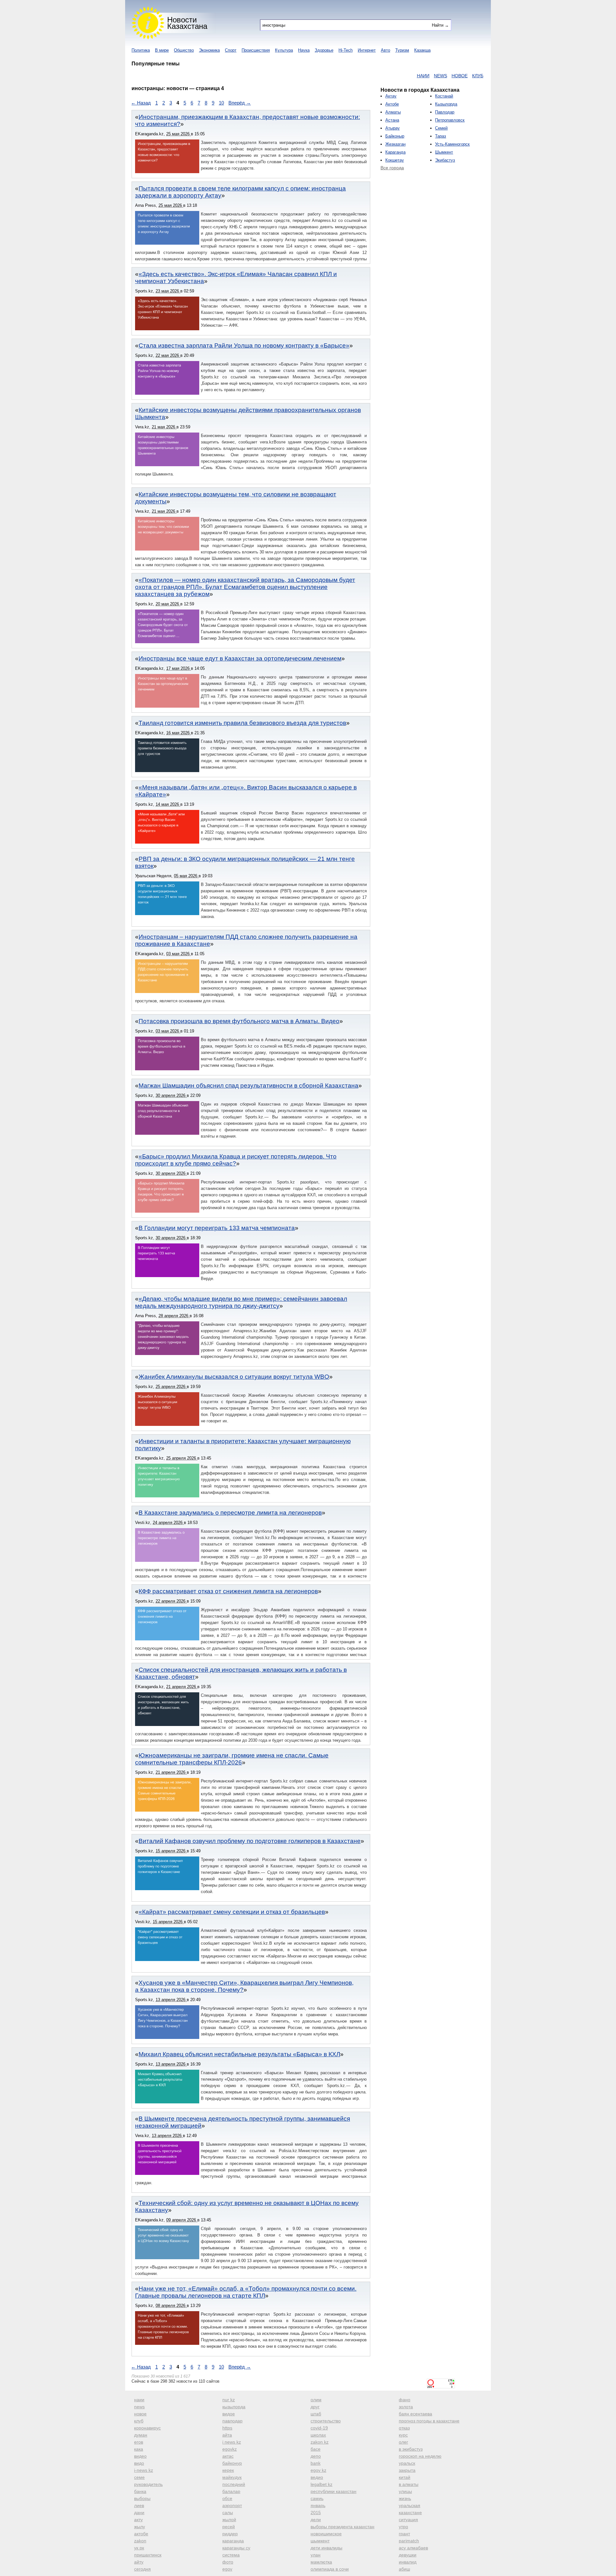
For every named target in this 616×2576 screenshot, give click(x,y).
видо (139, 2463)
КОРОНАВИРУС (455, 76)
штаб (316, 2414)
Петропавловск (450, 120)
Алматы (393, 112)
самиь (317, 2498)
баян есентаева (415, 2414)
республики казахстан (334, 2491)
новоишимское (326, 2534)
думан (141, 2435)
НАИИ (374, 76)
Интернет (367, 50)
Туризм (402, 50)
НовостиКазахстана (187, 23)
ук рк (139, 2548)
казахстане (410, 2513)
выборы (142, 2498)
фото (228, 2562)
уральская (410, 2505)
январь (318, 2505)
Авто (385, 50)
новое (140, 2414)
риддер (230, 2534)
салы (228, 2513)
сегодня (142, 2569)
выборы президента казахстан (342, 2527)
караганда (233, 2541)
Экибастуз (445, 160)
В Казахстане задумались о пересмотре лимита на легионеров (230, 1513)
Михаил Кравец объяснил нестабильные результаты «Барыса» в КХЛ (239, 2054)
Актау (391, 96)
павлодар (232, 2421)
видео (140, 2456)
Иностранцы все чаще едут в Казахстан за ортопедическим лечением (240, 658)
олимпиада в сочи (330, 2569)
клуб (139, 2421)
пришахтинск (148, 2555)
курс (403, 2435)
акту (138, 2520)
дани (139, 2513)
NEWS (391, 76)
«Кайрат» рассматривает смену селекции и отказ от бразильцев (232, 1912)
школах (318, 2435)
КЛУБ (428, 76)
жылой (229, 2520)
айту (139, 2562)
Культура (284, 50)
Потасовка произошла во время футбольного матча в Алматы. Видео (239, 1021)
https (227, 2428)
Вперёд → (240, 103)
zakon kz (320, 2442)
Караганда (395, 152)
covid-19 (319, 2428)
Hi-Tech (346, 50)
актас (228, 2456)
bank (316, 2463)
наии (139, 2400)
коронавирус (147, 2428)
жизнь (405, 2498)
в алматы (409, 2484)
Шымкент (444, 152)
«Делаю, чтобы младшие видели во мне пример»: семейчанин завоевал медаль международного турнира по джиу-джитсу (241, 1302)
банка (140, 2491)
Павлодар (445, 112)
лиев (139, 2505)
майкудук (232, 2477)
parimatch (409, 2541)
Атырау (393, 128)
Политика (141, 50)
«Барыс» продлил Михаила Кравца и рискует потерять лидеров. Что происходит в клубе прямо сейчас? (236, 1160)
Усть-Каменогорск (452, 144)
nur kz (229, 2400)
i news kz (232, 2442)
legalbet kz (321, 2484)
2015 (316, 2513)
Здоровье (324, 50)
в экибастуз (411, 2449)
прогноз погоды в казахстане (429, 2421)
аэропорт (232, 2505)
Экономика (209, 50)
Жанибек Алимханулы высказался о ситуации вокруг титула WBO (234, 1377)
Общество (184, 50)
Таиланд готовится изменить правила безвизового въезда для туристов (242, 723)
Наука (304, 50)
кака (139, 2449)
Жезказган (395, 144)
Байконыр (395, 136)
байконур (232, 2463)
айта (227, 2435)
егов (139, 2442)
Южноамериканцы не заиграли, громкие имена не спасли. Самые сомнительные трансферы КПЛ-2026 (232, 1759)
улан (316, 2555)
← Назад (141, 103)
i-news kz (144, 2470)
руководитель (148, 2484)
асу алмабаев (413, 2548)
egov (227, 2569)
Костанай (444, 96)
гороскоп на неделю (420, 2456)
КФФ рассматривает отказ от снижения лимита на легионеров (228, 1591)
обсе (227, 2498)
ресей (229, 2527)
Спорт (231, 50)
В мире (162, 50)
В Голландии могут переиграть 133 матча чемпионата (217, 1228)
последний (234, 2484)
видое (229, 2414)
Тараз (441, 136)
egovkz (230, 2449)
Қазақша (422, 50)
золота (406, 2407)
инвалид (408, 2562)
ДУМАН (484, 76)
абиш (404, 2569)
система (231, 2555)
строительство (326, 2421)
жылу (140, 2527)
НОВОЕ (410, 76)
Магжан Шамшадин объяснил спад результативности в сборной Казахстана (248, 1086)
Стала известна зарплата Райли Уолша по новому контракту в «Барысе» (244, 345)
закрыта (407, 2470)
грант (404, 2534)
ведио (317, 2477)
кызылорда (234, 2407)
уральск (407, 2463)
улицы (405, 2491)
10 (221, 103)
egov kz (318, 2470)
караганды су (236, 2548)
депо (316, 2456)
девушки (408, 2555)
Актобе (392, 104)
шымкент (320, 2541)
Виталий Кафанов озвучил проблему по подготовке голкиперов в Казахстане (250, 1841)
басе (316, 2449)
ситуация (408, 2520)
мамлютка (321, 2562)
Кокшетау (395, 160)
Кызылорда (446, 104)
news (139, 2407)
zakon (140, 2541)
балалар (231, 2491)
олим (316, 2400)
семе (139, 2477)
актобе (141, 2534)
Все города (392, 168)
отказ (404, 2428)
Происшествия (256, 50)
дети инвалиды (326, 2548)
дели (316, 2520)
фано (405, 2400)
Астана (392, 120)
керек (228, 2470)
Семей (441, 128)
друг (315, 2407)
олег (403, 2442)
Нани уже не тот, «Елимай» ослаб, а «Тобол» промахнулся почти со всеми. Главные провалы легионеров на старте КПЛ (246, 2292)
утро (403, 2527)
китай (405, 2477)
